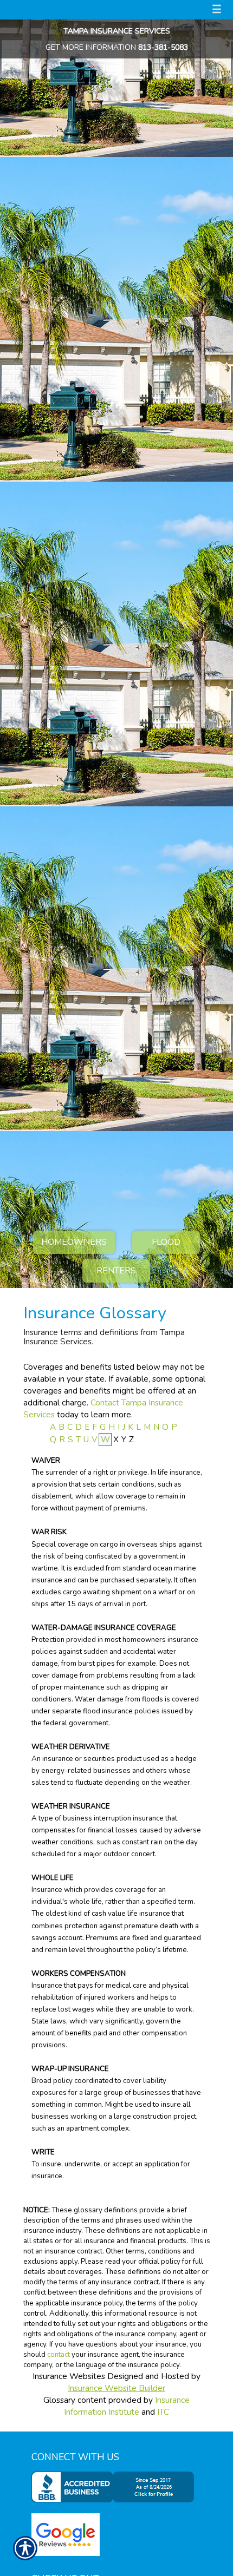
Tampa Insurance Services (117, 31)
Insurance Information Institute (127, 2406)
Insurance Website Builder (116, 2388)
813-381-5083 (163, 47)
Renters (116, 1271)
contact (59, 2355)
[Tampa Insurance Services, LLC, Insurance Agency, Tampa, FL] (115, 2487)
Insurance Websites (69, 2376)
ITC (163, 2412)
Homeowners (74, 1242)
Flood (166, 1242)
